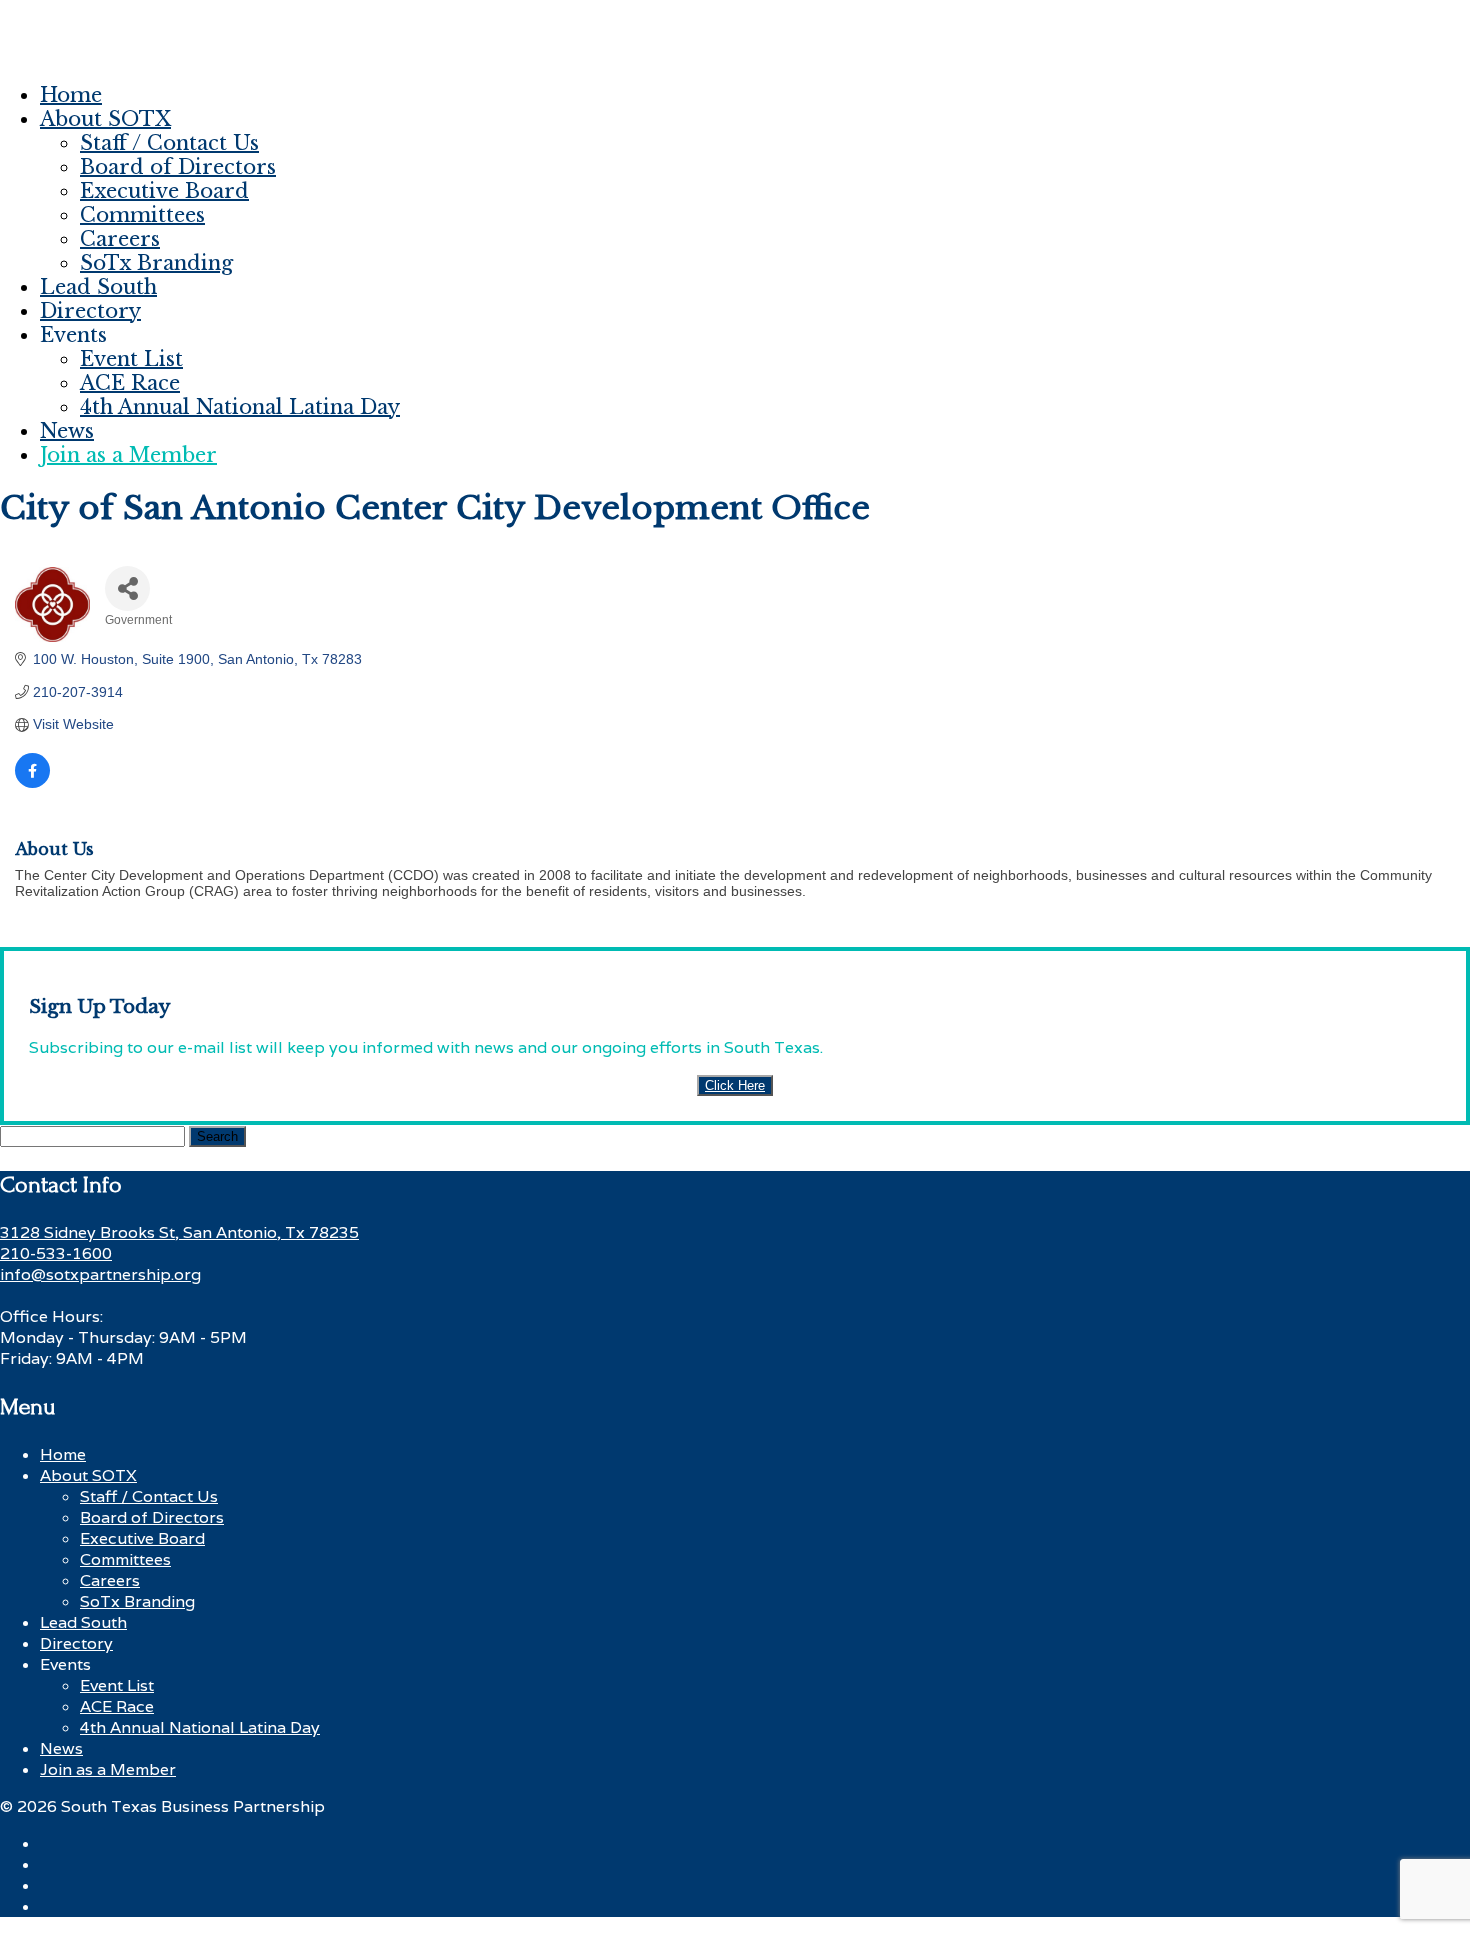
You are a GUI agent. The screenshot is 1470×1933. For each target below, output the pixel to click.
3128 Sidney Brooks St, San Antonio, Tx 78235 (179, 1232)
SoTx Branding (156, 263)
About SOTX (105, 119)
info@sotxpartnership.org (100, 1274)
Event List (131, 359)
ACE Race (130, 383)
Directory (90, 311)
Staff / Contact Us (169, 143)
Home (71, 95)
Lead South (98, 287)
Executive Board (164, 191)
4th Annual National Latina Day (240, 407)
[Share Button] (127, 588)
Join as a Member (128, 455)
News (67, 431)
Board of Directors (178, 167)
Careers (120, 239)
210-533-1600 (56, 1253)
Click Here (735, 1085)
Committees (142, 215)
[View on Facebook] (32, 783)
